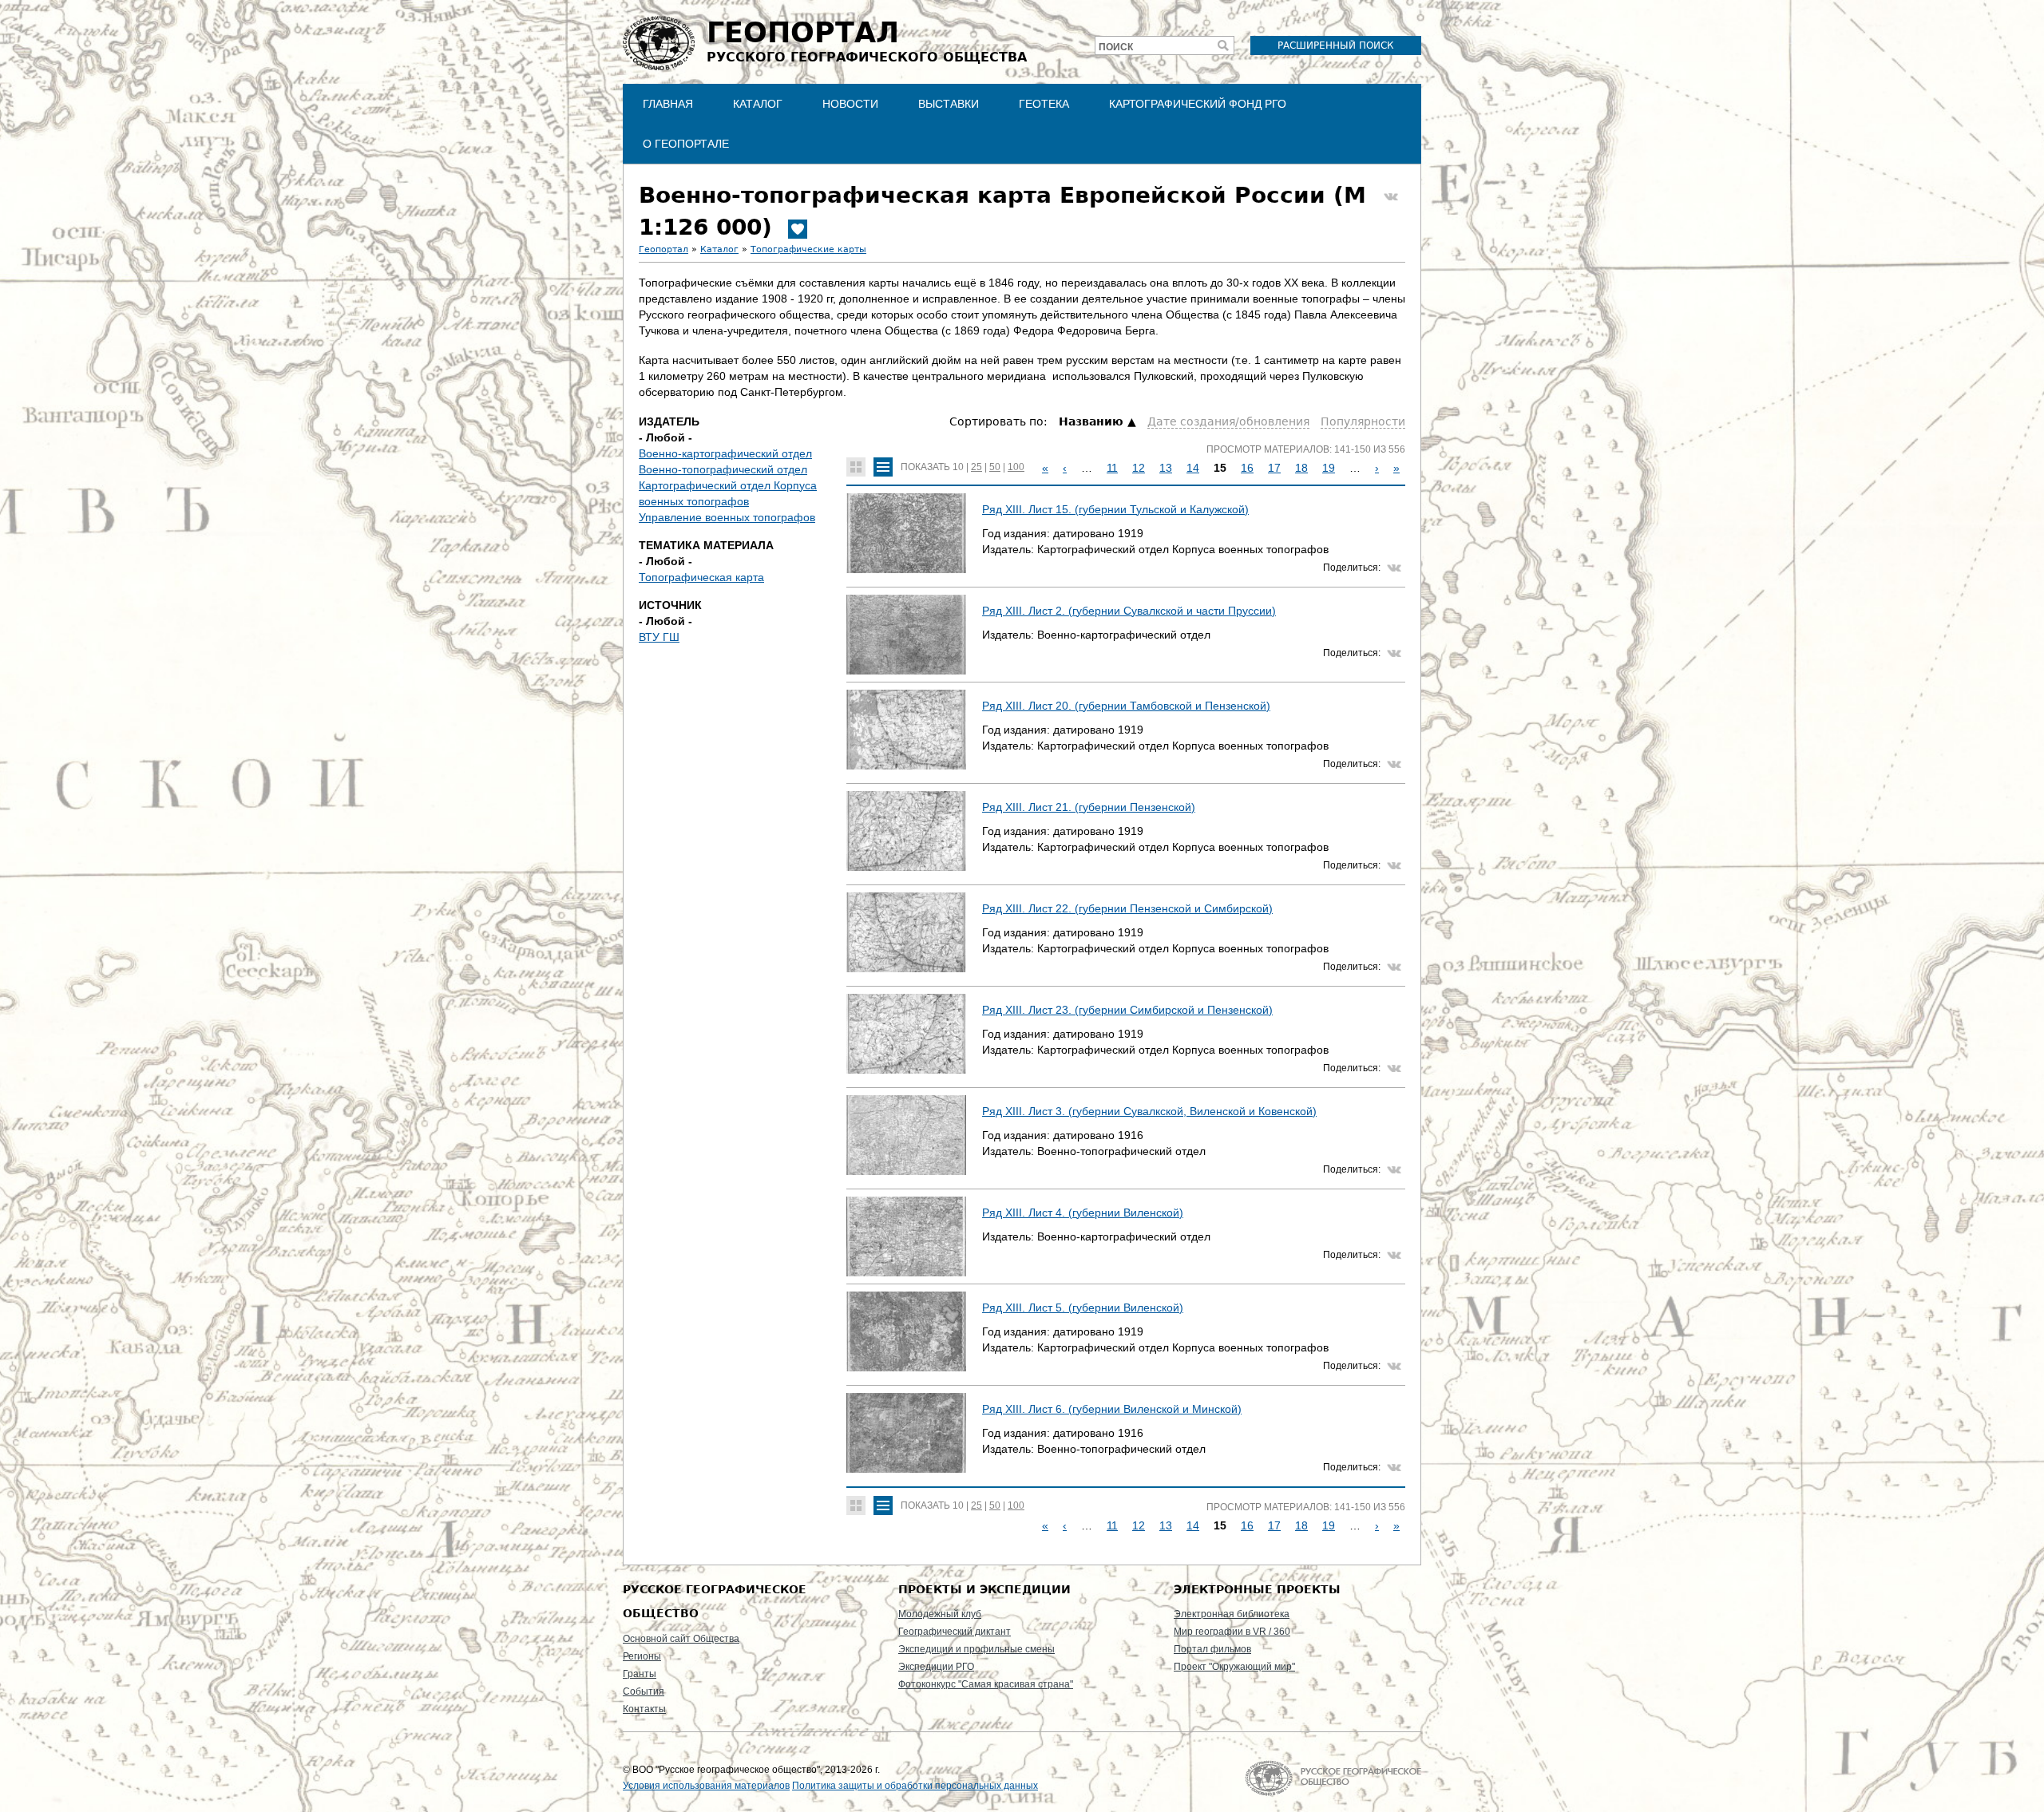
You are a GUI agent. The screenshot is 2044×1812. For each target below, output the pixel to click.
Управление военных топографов (727, 517)
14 (1193, 468)
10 (958, 467)
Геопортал (664, 249)
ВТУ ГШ (659, 637)
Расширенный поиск (1336, 45)
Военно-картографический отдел (725, 453)
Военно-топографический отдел (723, 469)
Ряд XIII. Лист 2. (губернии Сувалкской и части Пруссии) (1129, 611)
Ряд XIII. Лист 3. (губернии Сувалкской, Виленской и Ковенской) (1149, 1111)
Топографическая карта (701, 577)
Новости (850, 104)
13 (1166, 468)
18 (1301, 468)
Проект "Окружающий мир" (1234, 1667)
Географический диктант (955, 1632)
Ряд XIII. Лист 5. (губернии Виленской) (1083, 1308)
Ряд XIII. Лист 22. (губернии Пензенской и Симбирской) (1127, 908)
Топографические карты (808, 249)
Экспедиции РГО (936, 1667)
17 (1274, 468)
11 (1112, 468)
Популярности (1363, 421)
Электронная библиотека (1232, 1614)
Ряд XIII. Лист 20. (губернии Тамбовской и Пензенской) (1126, 706)
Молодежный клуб (940, 1614)
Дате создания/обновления (1228, 421)
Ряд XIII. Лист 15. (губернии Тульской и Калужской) (1115, 509)
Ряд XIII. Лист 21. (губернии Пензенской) (1089, 807)
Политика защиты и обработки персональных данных (915, 1786)
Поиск (1116, 47)
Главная (668, 104)
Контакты (644, 1709)
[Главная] (659, 43)
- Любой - (665, 437)
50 (995, 467)
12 (1139, 468)
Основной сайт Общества (681, 1639)
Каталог (758, 104)
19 (1329, 468)
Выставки (949, 104)
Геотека (1044, 104)
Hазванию (1091, 421)
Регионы (642, 1656)
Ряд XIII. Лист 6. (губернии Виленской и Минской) (1112, 1409)
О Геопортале (686, 144)
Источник (670, 605)
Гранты (640, 1674)
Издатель (669, 421)
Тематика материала (706, 545)
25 (976, 467)
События (644, 1691)
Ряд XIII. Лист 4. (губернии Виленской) (1083, 1213)
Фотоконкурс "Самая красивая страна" (986, 1684)
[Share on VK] (1391, 197)
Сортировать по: (1000, 421)
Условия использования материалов (706, 1786)
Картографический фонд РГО (1198, 104)
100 (1016, 467)
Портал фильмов (1212, 1649)
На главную (1333, 1778)
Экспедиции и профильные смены (976, 1649)
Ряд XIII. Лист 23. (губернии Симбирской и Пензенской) (1127, 1010)
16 (1247, 468)
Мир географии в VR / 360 (1232, 1632)
